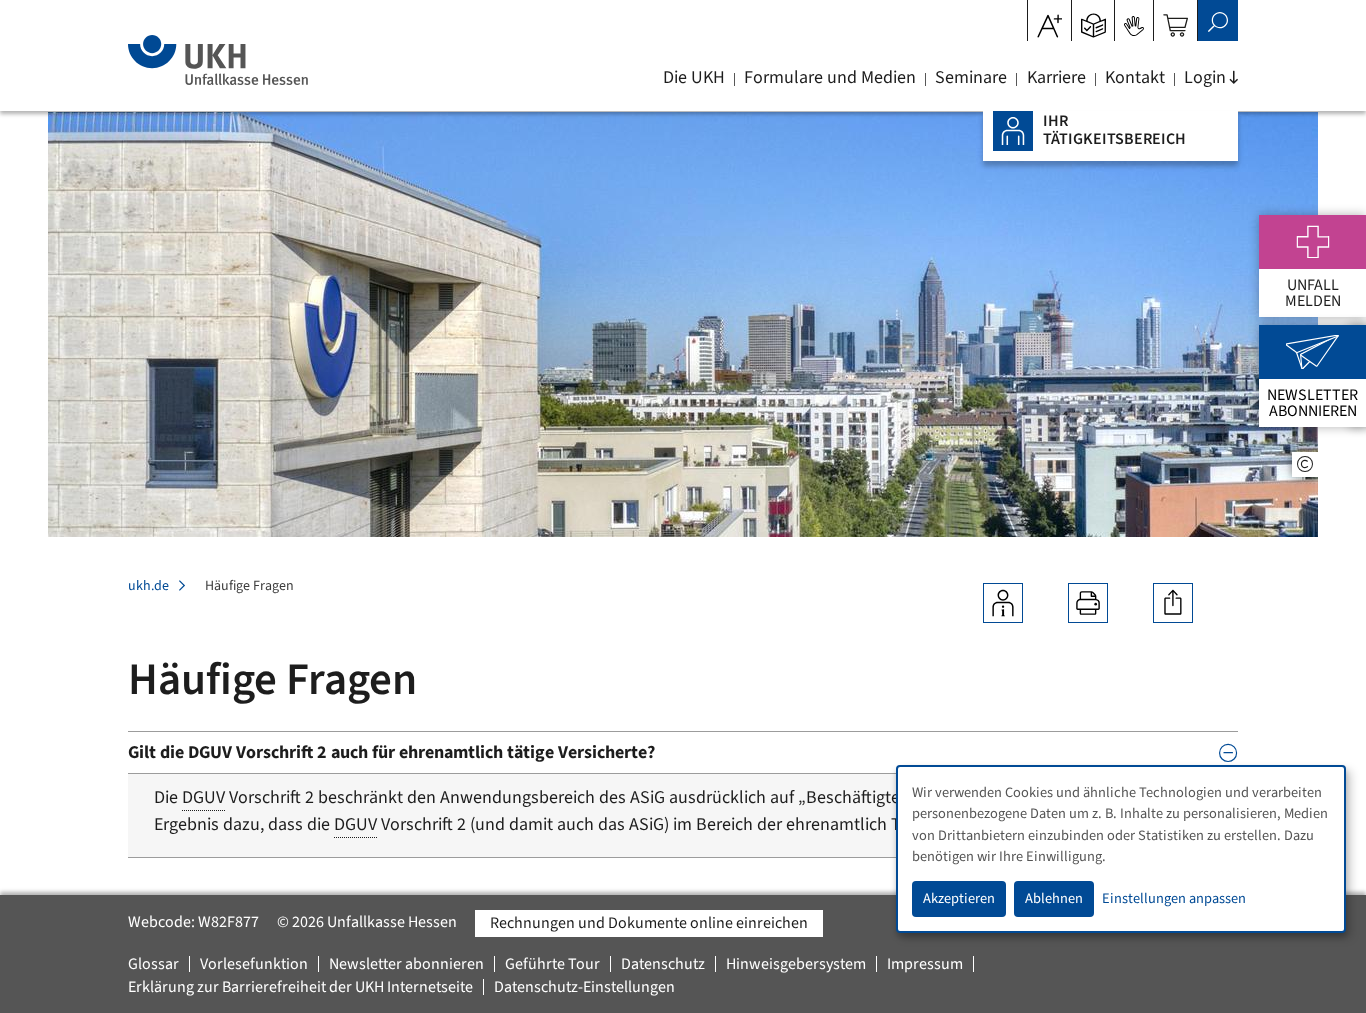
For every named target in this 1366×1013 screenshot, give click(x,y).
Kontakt (1135, 78)
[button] (1093, 19)
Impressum (925, 964)
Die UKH (694, 78)
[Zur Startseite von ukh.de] (217, 60)
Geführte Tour (552, 964)
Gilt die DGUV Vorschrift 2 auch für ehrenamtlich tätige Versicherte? (391, 752)
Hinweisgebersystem (796, 964)
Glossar (153, 964)
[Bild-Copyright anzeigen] (1305, 464)
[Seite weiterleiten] (1173, 603)
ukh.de (148, 586)
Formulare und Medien (830, 78)
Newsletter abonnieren (406, 964)
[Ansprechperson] (1003, 603)
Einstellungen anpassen (1174, 898)
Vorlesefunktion (254, 964)
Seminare (971, 78)
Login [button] (1205, 78)
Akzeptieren (959, 898)
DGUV (203, 797)
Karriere (1056, 78)
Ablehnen (1054, 898)
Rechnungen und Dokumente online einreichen (649, 923)
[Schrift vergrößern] (1049, 19)
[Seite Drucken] (1088, 603)
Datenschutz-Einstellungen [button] (584, 987)
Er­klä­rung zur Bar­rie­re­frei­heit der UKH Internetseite (300, 987)
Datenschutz (663, 964)
